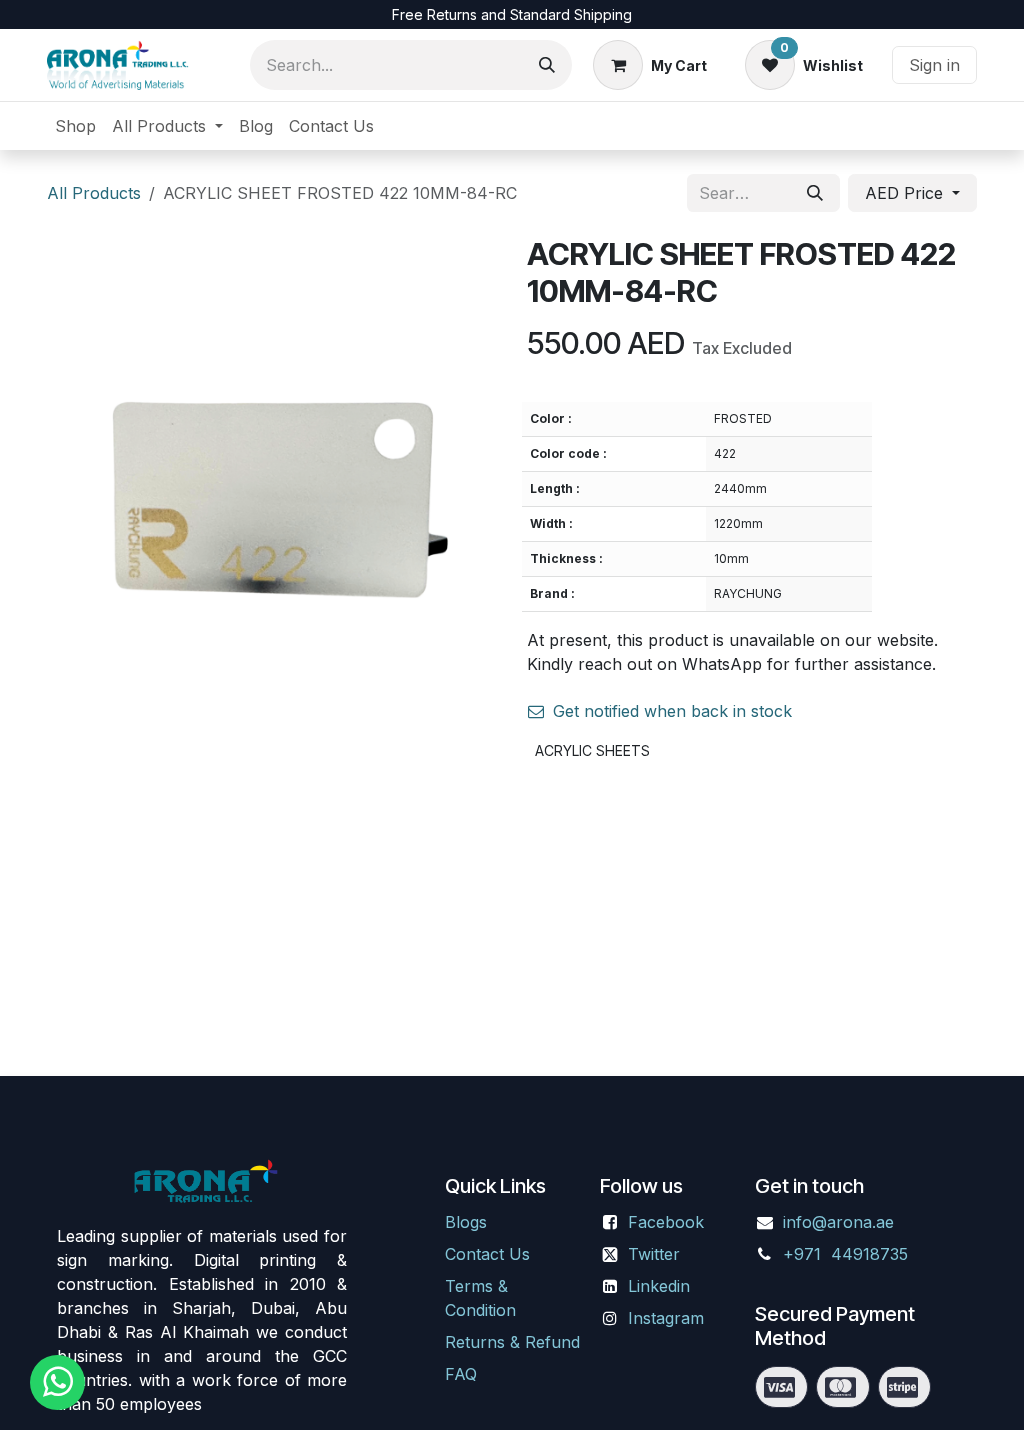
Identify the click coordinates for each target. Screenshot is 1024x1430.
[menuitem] (75, 126)
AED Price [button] (906, 193)
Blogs (466, 1222)
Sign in (934, 65)
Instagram (666, 1318)
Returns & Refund (512, 1342)
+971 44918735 (848, 1254)
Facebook (666, 1222)
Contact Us (487, 1254)
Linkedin (659, 1286)
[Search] (547, 65)
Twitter (654, 1254)
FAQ (461, 1374)
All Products (94, 193)
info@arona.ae (838, 1222)
